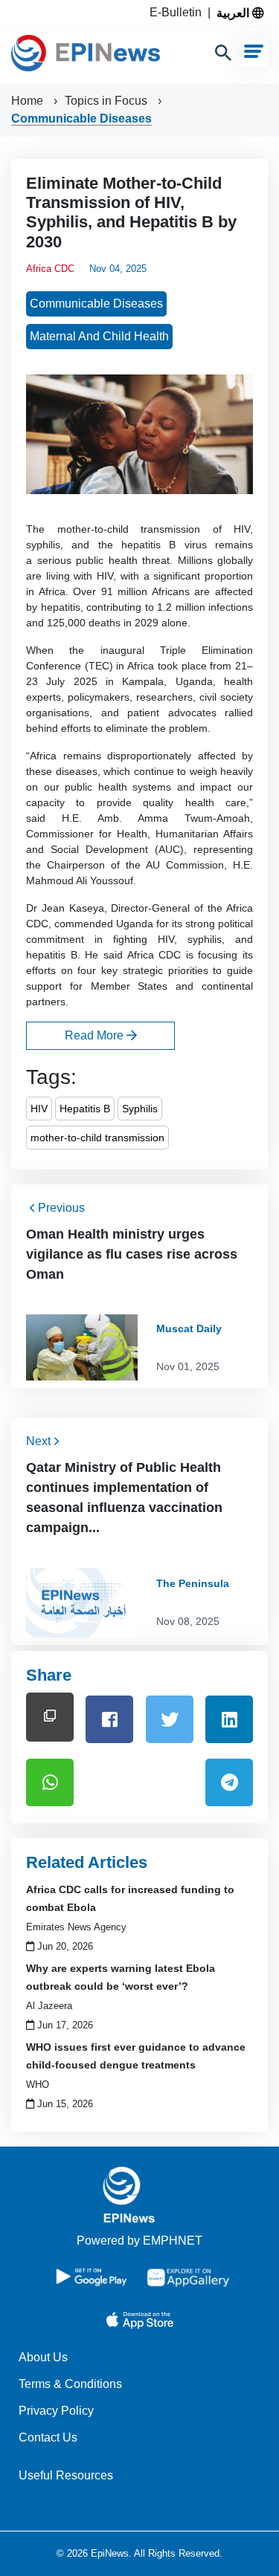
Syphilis (140, 1109)
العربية (234, 13)
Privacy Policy (56, 2411)
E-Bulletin (179, 12)
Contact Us (48, 2437)
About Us (43, 2357)
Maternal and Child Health (99, 336)
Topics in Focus (108, 101)
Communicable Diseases (81, 119)
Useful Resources (66, 2475)
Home (29, 101)
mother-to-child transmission (97, 1138)
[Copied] (50, 1717)
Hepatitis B (85, 1109)
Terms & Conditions (70, 2384)
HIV (39, 1109)
